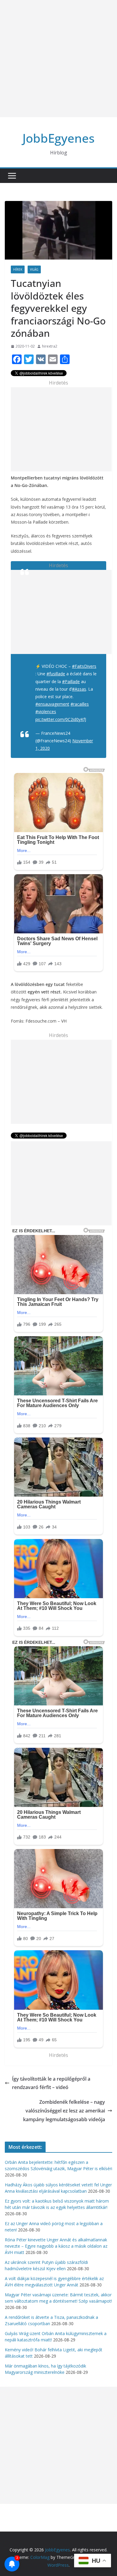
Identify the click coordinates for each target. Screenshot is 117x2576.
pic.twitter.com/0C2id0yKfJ (61, 719)
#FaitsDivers (84, 666)
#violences (46, 712)
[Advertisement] (58, 59)
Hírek (18, 269)
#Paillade (71, 681)
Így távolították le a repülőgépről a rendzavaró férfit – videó (51, 2083)
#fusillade (56, 674)
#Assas (79, 689)
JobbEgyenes (58, 138)
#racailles (80, 704)
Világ (34, 269)
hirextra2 (50, 346)
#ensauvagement (52, 704)
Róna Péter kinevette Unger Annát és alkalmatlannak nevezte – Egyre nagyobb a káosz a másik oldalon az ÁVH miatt (56, 2246)
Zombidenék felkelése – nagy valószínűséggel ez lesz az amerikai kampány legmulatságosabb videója (64, 2111)
